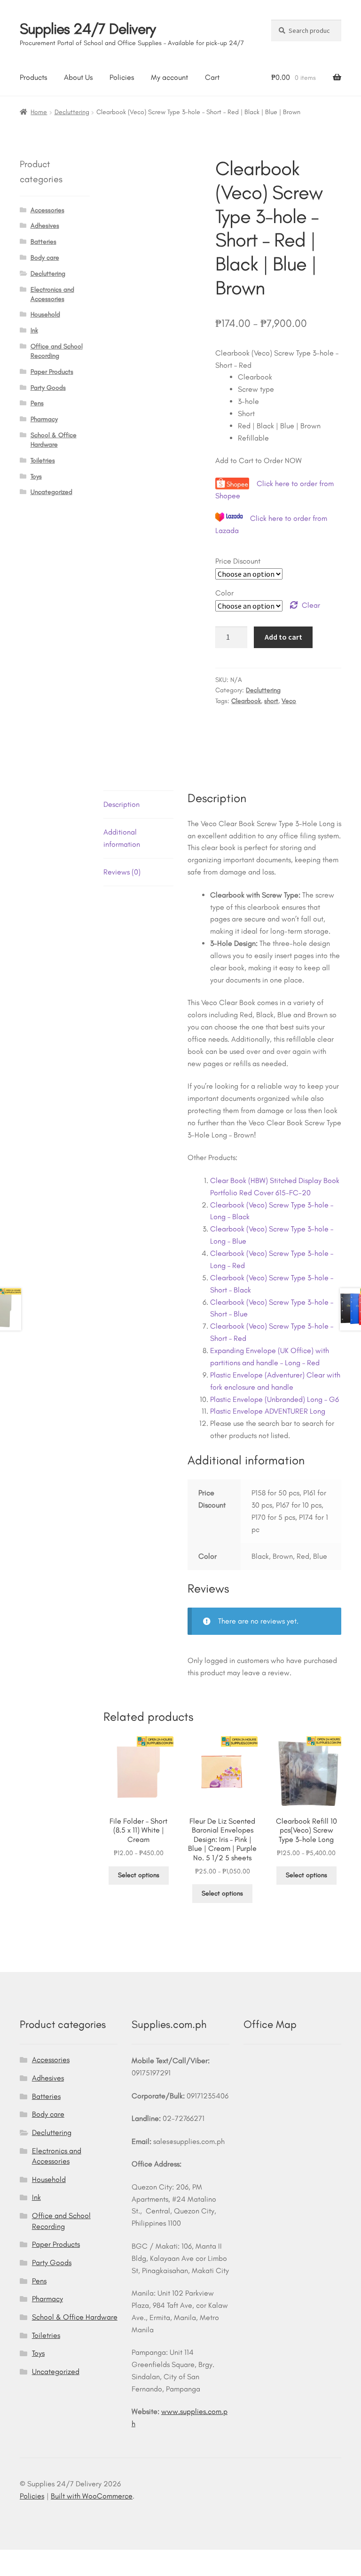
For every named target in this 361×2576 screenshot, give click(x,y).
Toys (36, 476)
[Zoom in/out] (11, 2558)
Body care (45, 258)
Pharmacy (44, 419)
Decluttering (72, 112)
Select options (139, 1875)
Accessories (47, 210)
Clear (311, 605)
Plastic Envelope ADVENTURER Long (268, 1411)
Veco (289, 701)
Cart (212, 77)
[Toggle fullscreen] (34, 2558)
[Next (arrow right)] (34, 2571)
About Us (78, 77)
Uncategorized (51, 492)
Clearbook (246, 701)
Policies (122, 77)
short (271, 701)
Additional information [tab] (122, 838)
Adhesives (45, 226)
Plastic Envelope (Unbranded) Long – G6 (275, 1399)
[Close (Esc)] (80, 2558)
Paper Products (52, 372)
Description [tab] (122, 804)
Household (45, 314)
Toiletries (43, 460)
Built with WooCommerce (92, 2496)
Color (224, 593)
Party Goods (48, 388)
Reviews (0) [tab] (122, 872)
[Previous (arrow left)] (11, 2571)
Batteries (43, 242)
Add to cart (283, 637)
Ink (34, 330)
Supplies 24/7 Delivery (88, 29)
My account (169, 77)
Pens (37, 403)
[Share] (57, 2558)
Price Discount (238, 561)
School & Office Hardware (75, 2317)
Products (33, 77)
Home (39, 112)
